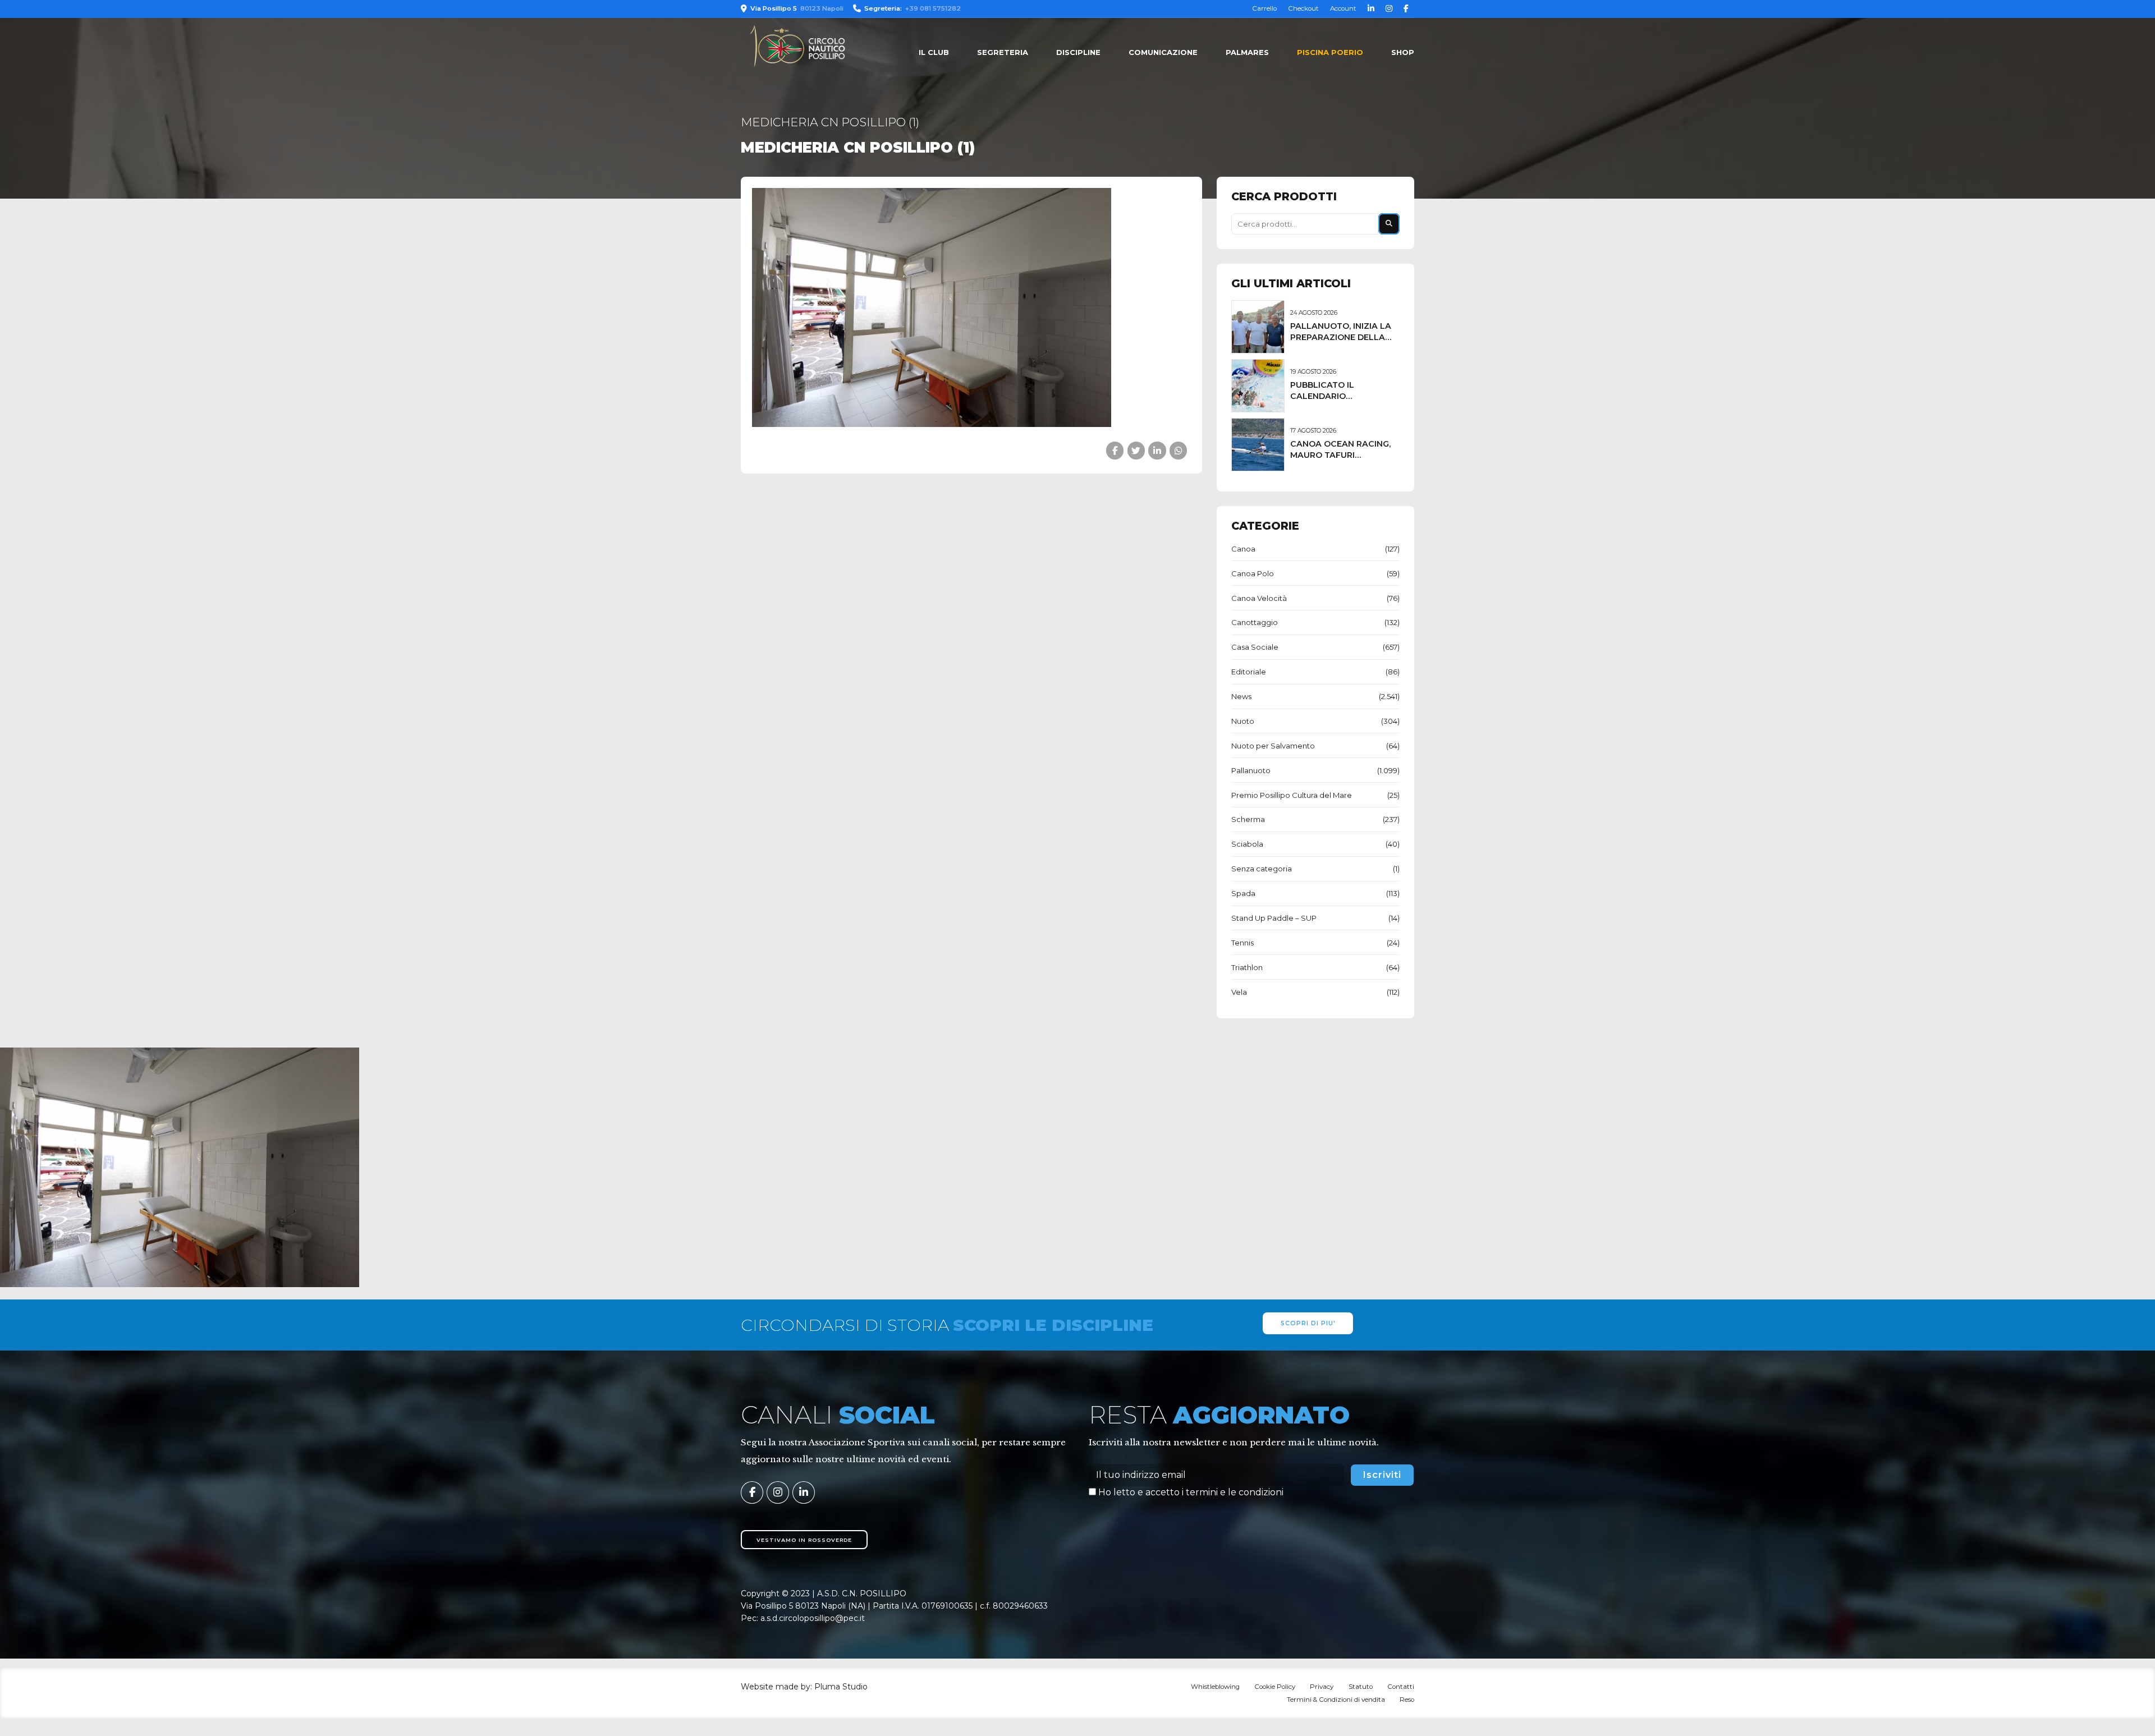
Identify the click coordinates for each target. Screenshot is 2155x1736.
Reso (1407, 1700)
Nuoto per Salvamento (1273, 746)
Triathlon (1247, 967)
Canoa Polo (1253, 573)
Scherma (1248, 819)
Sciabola (1247, 844)
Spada (1243, 893)
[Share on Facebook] (1115, 450)
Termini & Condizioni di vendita (1336, 1700)
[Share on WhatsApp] (1178, 450)
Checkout (1303, 8)
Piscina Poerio (1330, 52)
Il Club (934, 52)
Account (1343, 8)
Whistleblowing (1215, 1687)
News (1241, 696)
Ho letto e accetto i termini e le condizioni (1191, 1492)
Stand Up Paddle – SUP (1274, 918)
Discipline (1078, 52)
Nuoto (1243, 721)
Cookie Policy (1275, 1687)
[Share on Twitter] (1136, 450)
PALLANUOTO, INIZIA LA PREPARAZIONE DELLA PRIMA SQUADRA (1341, 337)
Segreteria (1003, 52)
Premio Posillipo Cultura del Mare (1292, 795)
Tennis (1242, 943)
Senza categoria (1262, 869)
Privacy (1322, 1687)
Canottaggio (1255, 622)
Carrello (1264, 8)
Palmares (1247, 52)
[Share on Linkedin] (1157, 450)
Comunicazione (1163, 52)
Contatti (1401, 1687)
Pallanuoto (1251, 770)
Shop (1403, 52)
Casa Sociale (1255, 647)
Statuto (1361, 1687)
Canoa (1243, 549)
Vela (1239, 992)
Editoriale (1249, 672)
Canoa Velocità (1259, 598)
